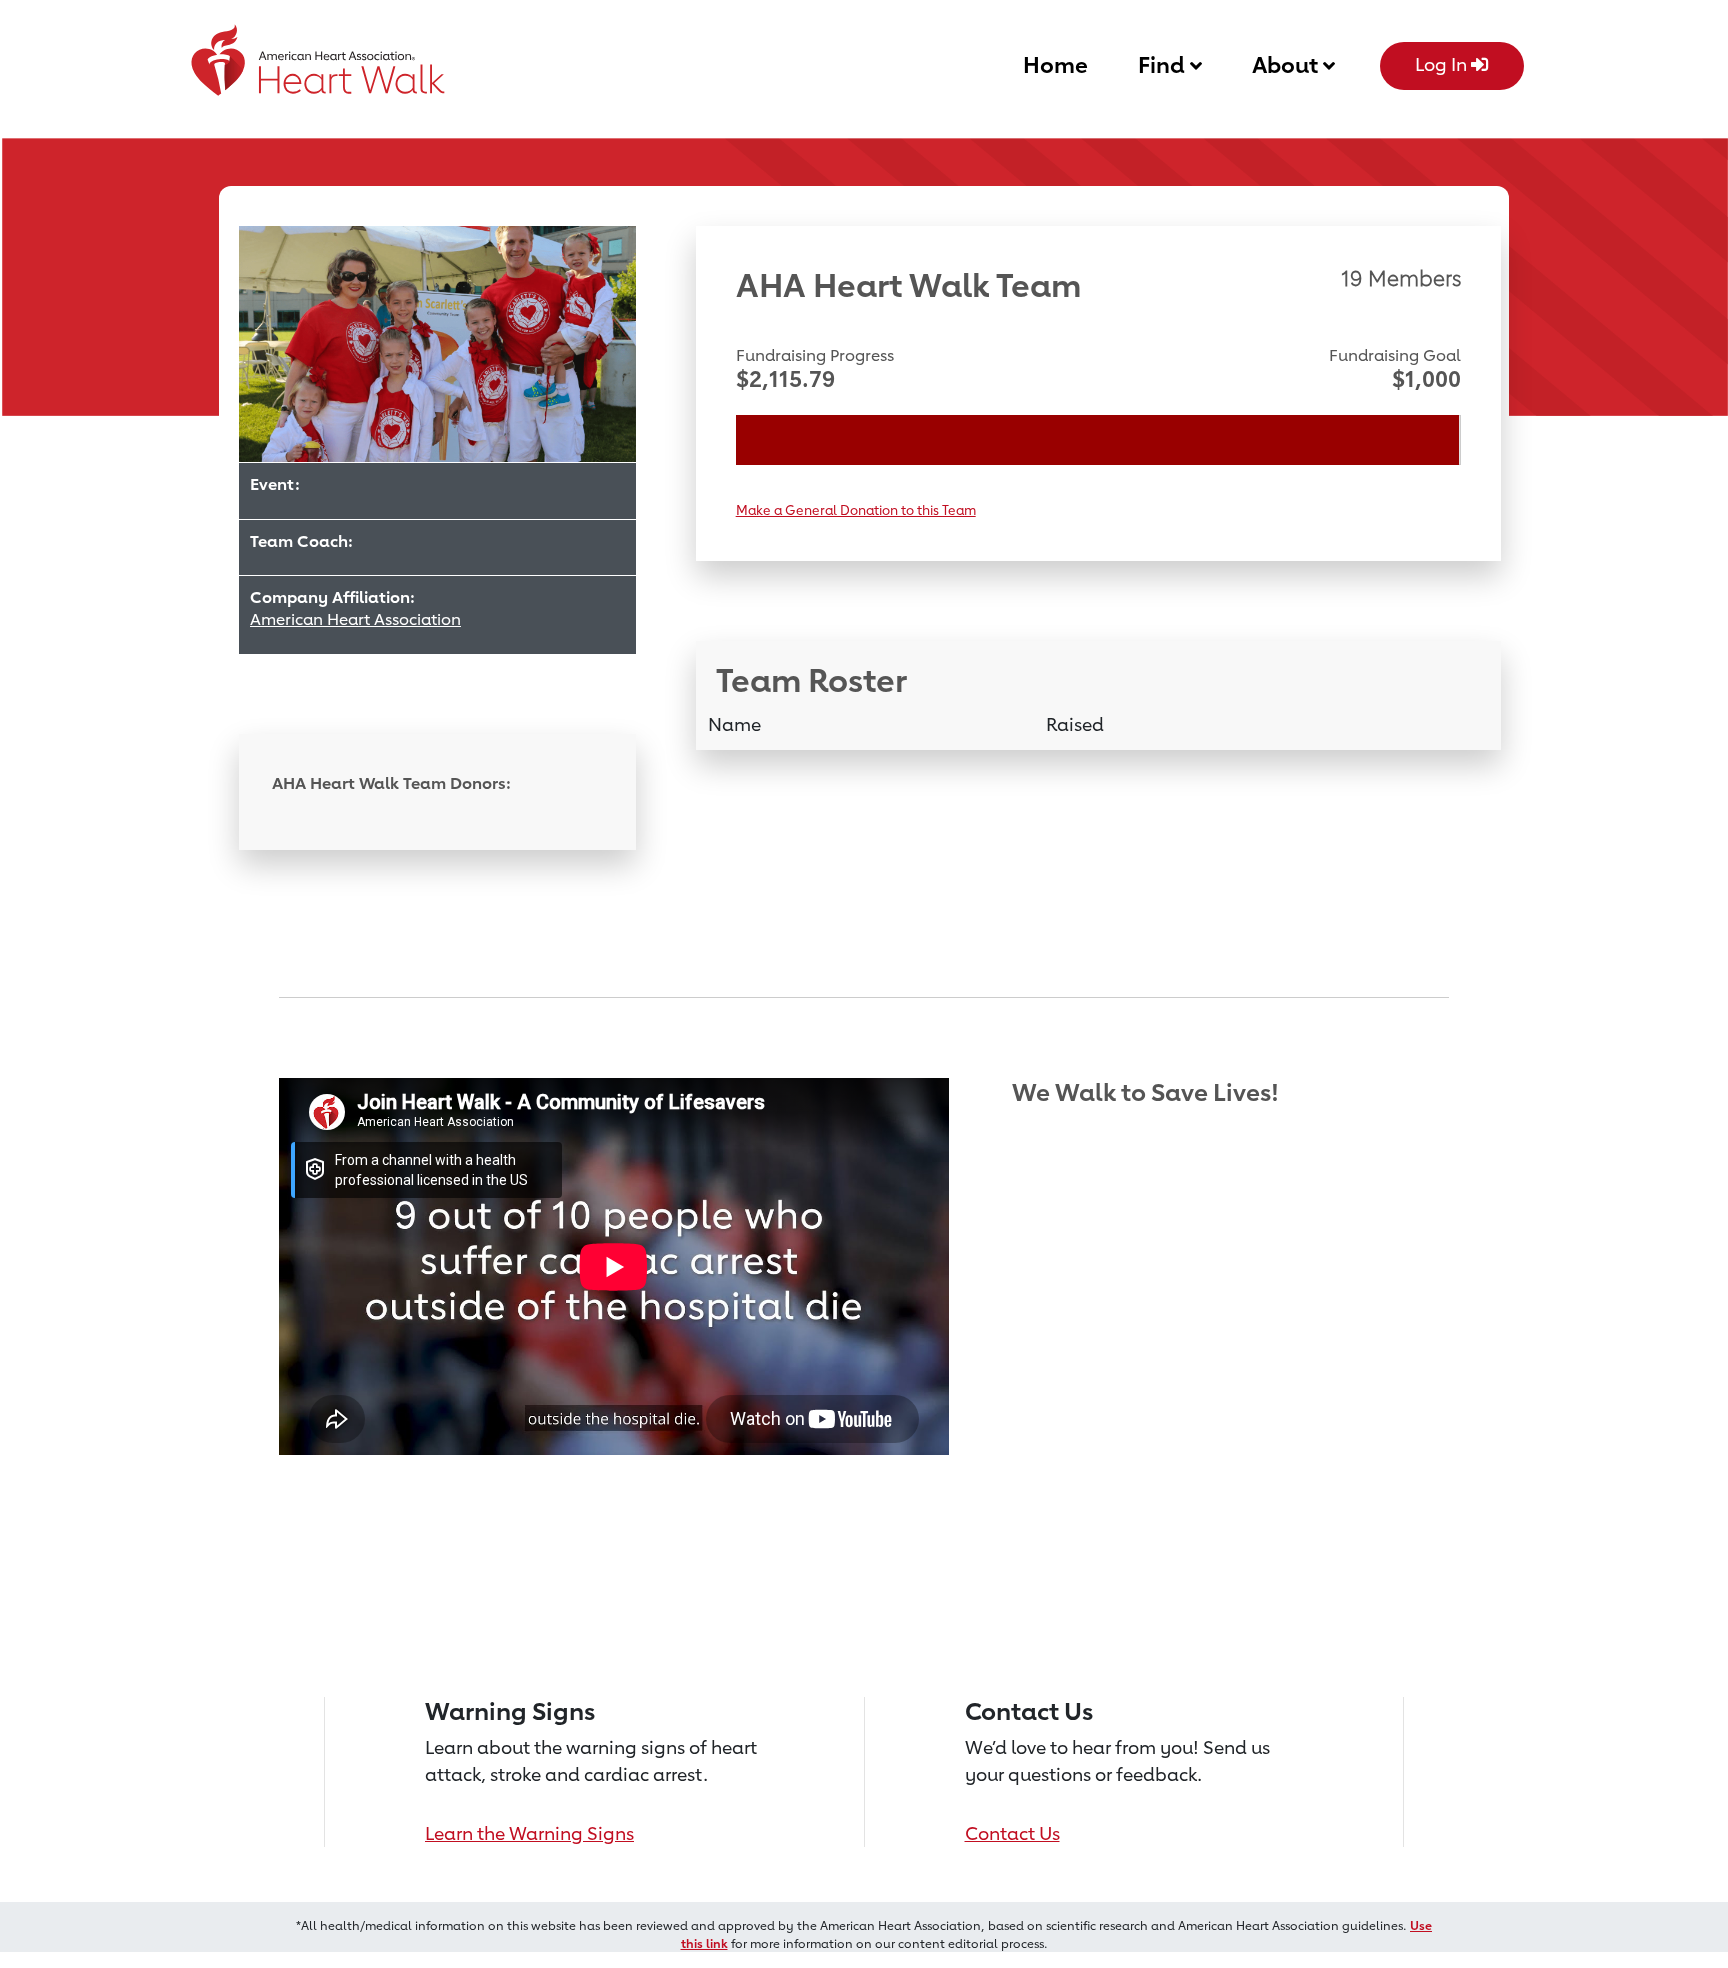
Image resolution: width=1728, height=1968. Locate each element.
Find (1164, 64)
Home (1055, 64)
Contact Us (1012, 1833)
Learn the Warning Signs (529, 1833)
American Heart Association (355, 619)
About (1287, 64)
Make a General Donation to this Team (856, 510)
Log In (1443, 64)
